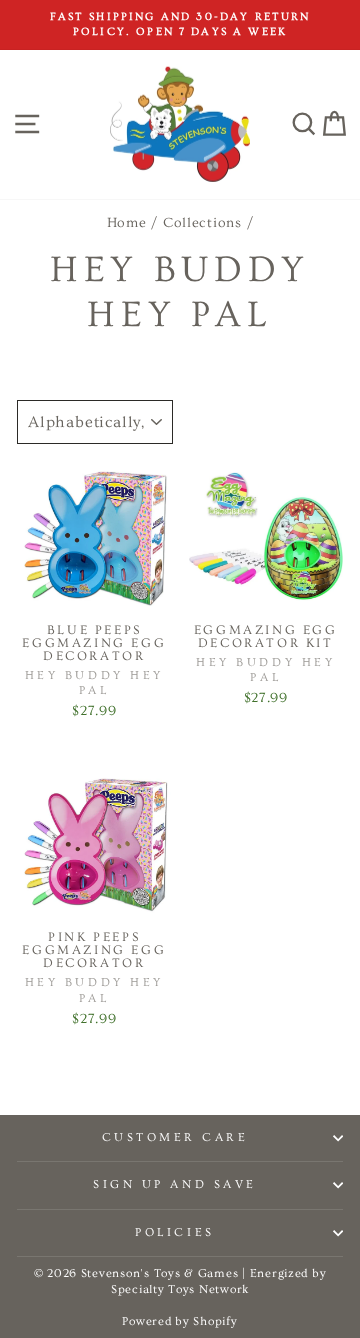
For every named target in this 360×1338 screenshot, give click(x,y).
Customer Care (175, 1137)
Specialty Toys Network (180, 1289)
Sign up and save (175, 1184)
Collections (202, 223)
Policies (174, 1232)
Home (127, 223)
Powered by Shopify (179, 1321)
